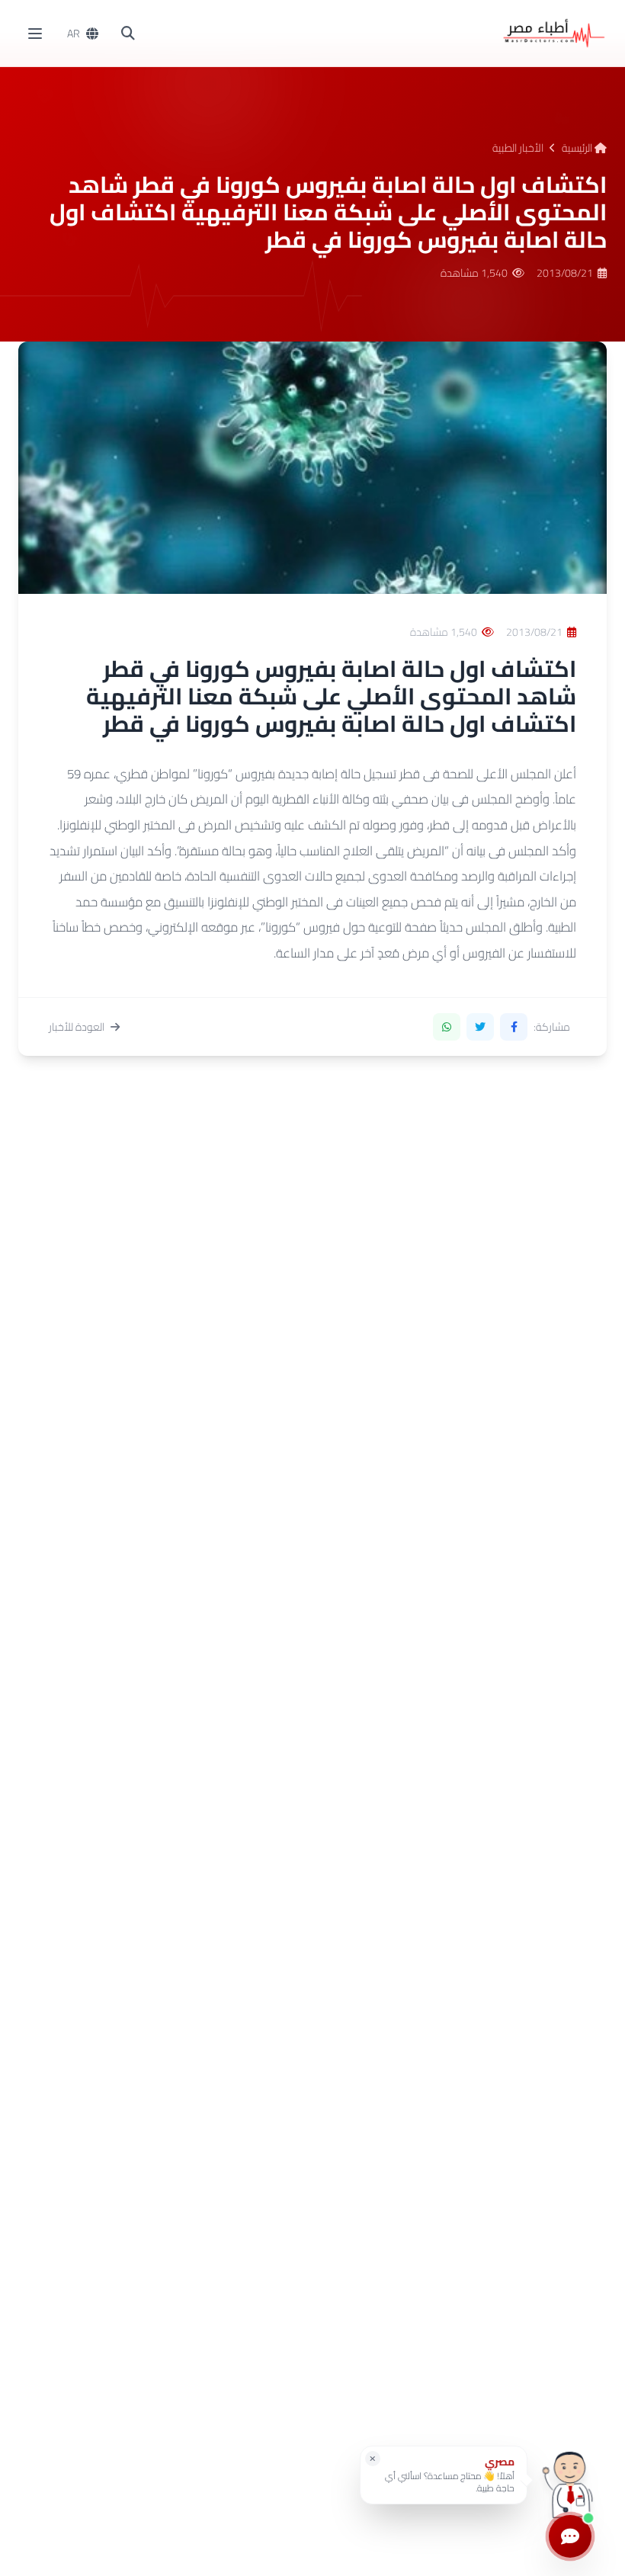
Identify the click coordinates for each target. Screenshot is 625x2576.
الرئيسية (578, 148)
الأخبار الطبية (518, 148)
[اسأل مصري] (570, 2480)
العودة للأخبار (77, 1027)
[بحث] (128, 34)
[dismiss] (373, 2459)
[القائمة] (35, 34)
